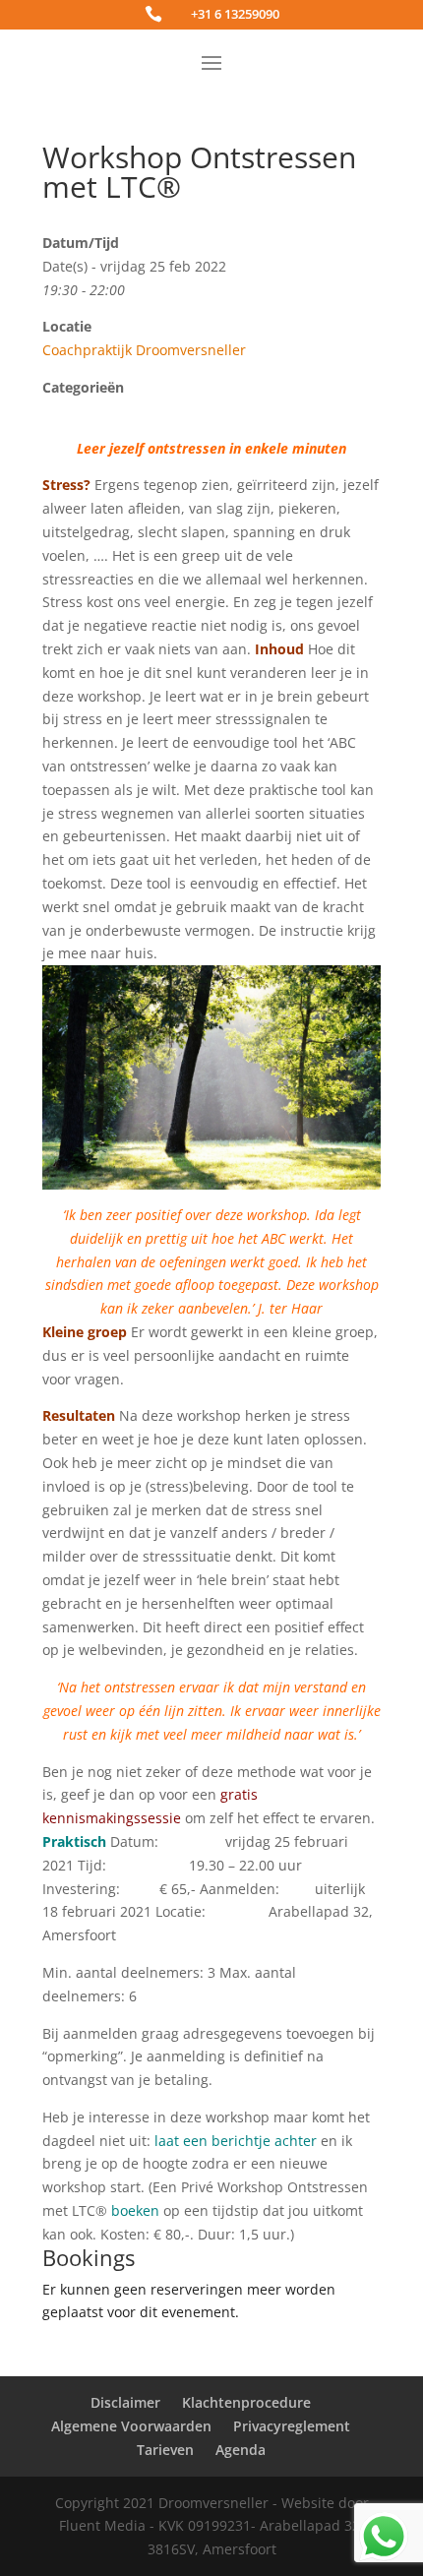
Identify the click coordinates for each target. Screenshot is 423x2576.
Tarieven (165, 2450)
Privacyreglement (292, 2426)
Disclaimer (125, 2402)
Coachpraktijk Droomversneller (144, 350)
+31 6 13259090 (235, 14)
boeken (135, 2210)
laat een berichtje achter (236, 2141)
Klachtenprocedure (246, 2402)
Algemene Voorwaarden (131, 2426)
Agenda (241, 2450)
